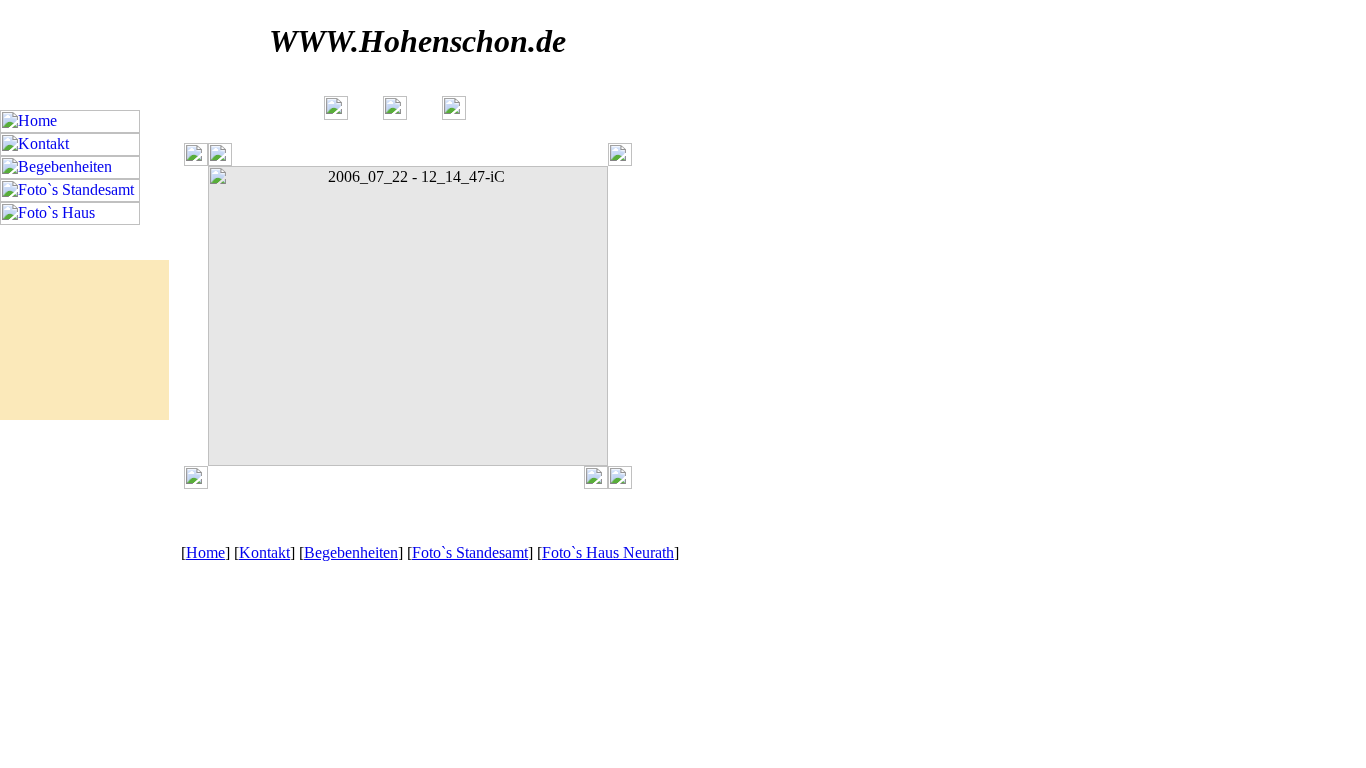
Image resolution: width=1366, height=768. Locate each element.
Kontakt (264, 552)
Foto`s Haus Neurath (608, 552)
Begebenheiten (351, 552)
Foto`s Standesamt (470, 552)
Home (205, 552)
